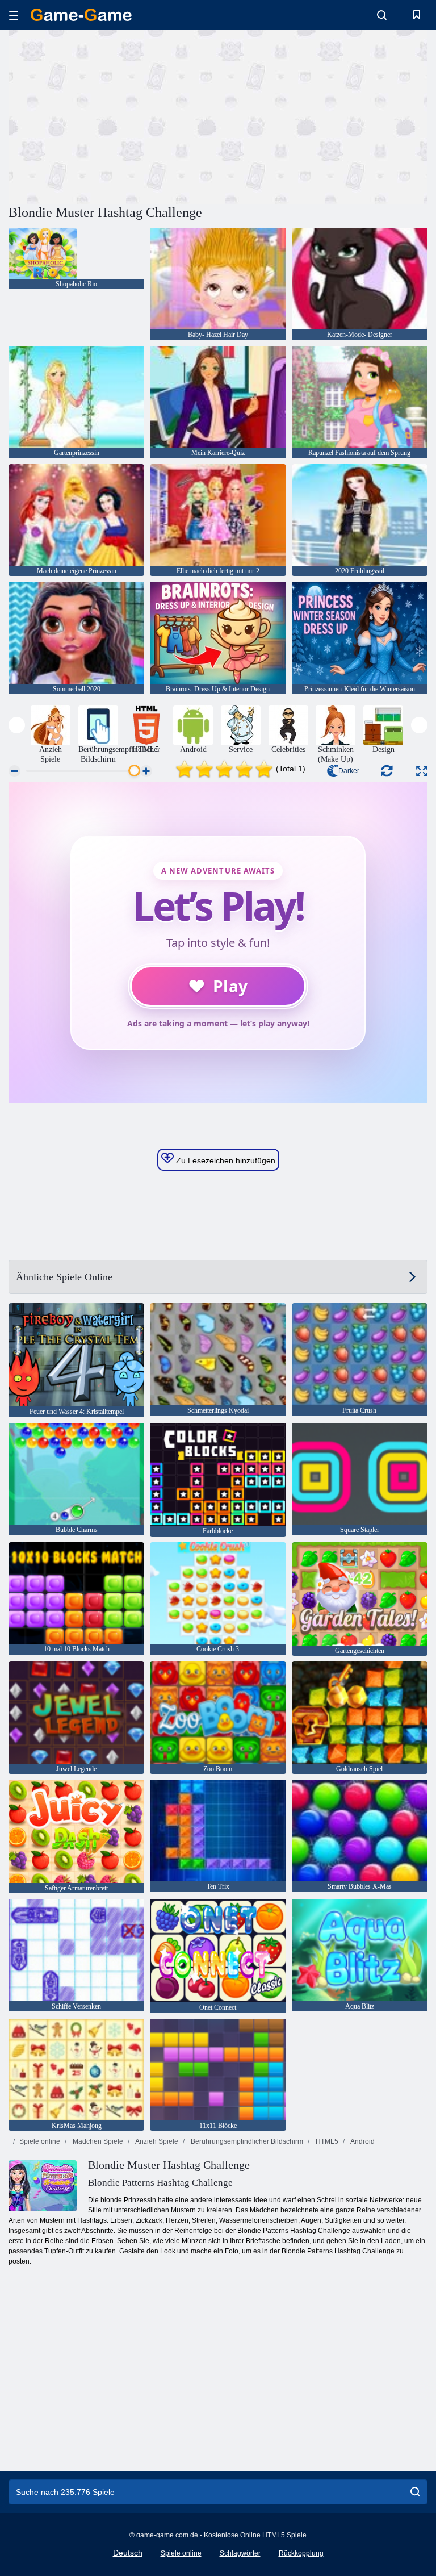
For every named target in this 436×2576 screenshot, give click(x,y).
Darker (349, 771)
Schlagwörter (240, 2553)
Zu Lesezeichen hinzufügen (225, 1160)
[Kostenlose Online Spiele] (81, 15)
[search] (415, 2492)
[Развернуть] (422, 771)
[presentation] (17, 725)
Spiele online (40, 2141)
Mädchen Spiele (97, 2141)
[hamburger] (14, 15)
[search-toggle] (382, 15)
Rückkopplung (301, 2553)
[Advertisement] (114, 115)
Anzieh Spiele (156, 2141)
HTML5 (326, 2141)
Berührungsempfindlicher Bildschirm (246, 2141)
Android (362, 2141)
